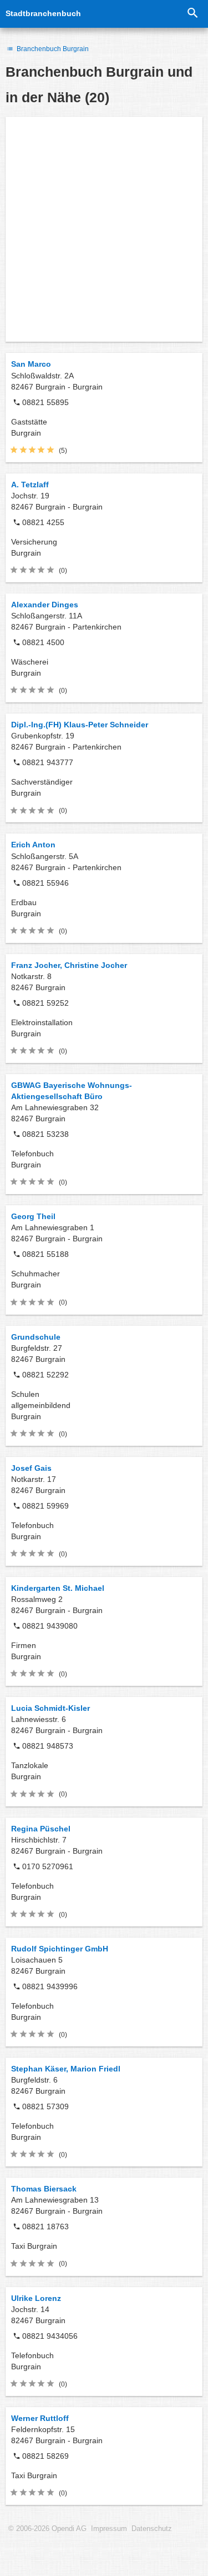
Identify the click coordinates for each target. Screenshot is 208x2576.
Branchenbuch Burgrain (52, 49)
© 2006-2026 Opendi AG (47, 2529)
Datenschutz (152, 2529)
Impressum (109, 2529)
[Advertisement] (104, 229)
